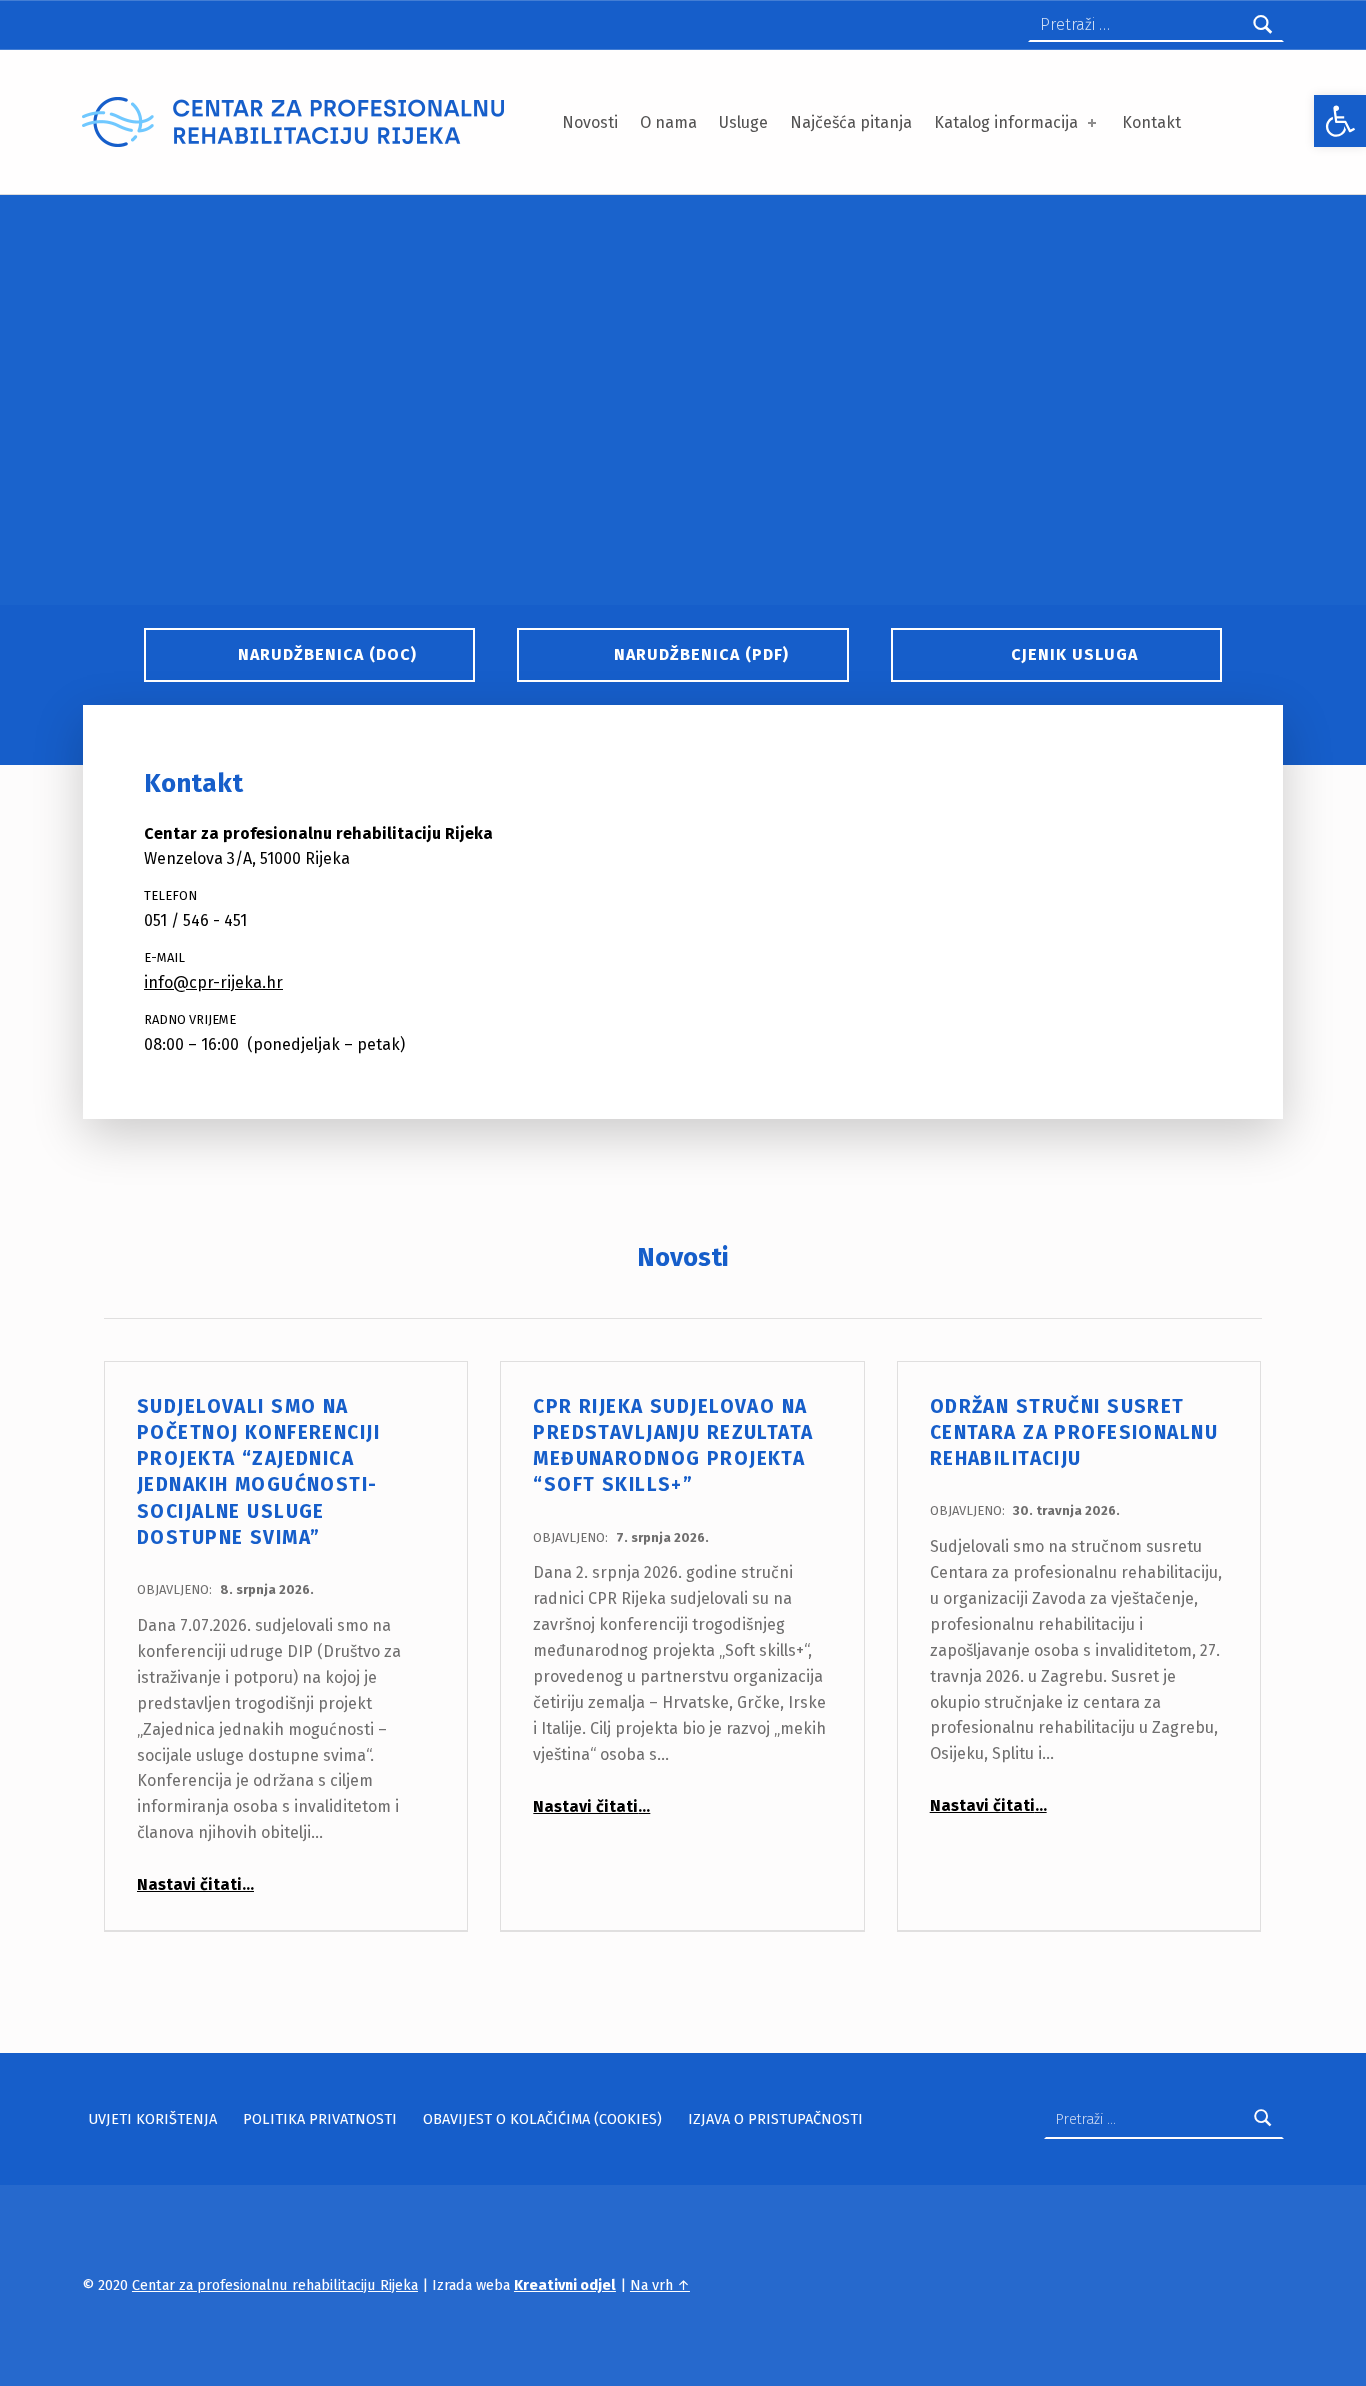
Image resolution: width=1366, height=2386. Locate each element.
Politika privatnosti (320, 2119)
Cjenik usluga (1074, 654)
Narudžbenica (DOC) (327, 654)
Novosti (590, 122)
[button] (1340, 121)
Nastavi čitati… (195, 1884)
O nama (668, 122)
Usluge (743, 122)
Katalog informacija (1006, 122)
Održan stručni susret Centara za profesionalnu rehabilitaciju (1074, 1433)
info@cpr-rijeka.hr (213, 982)
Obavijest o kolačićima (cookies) (542, 2119)
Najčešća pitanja (851, 122)
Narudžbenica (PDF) (701, 654)
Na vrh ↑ (660, 2285)
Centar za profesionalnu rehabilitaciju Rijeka (275, 2285)
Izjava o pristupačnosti (775, 2119)
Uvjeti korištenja (152, 2119)
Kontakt (1151, 122)
